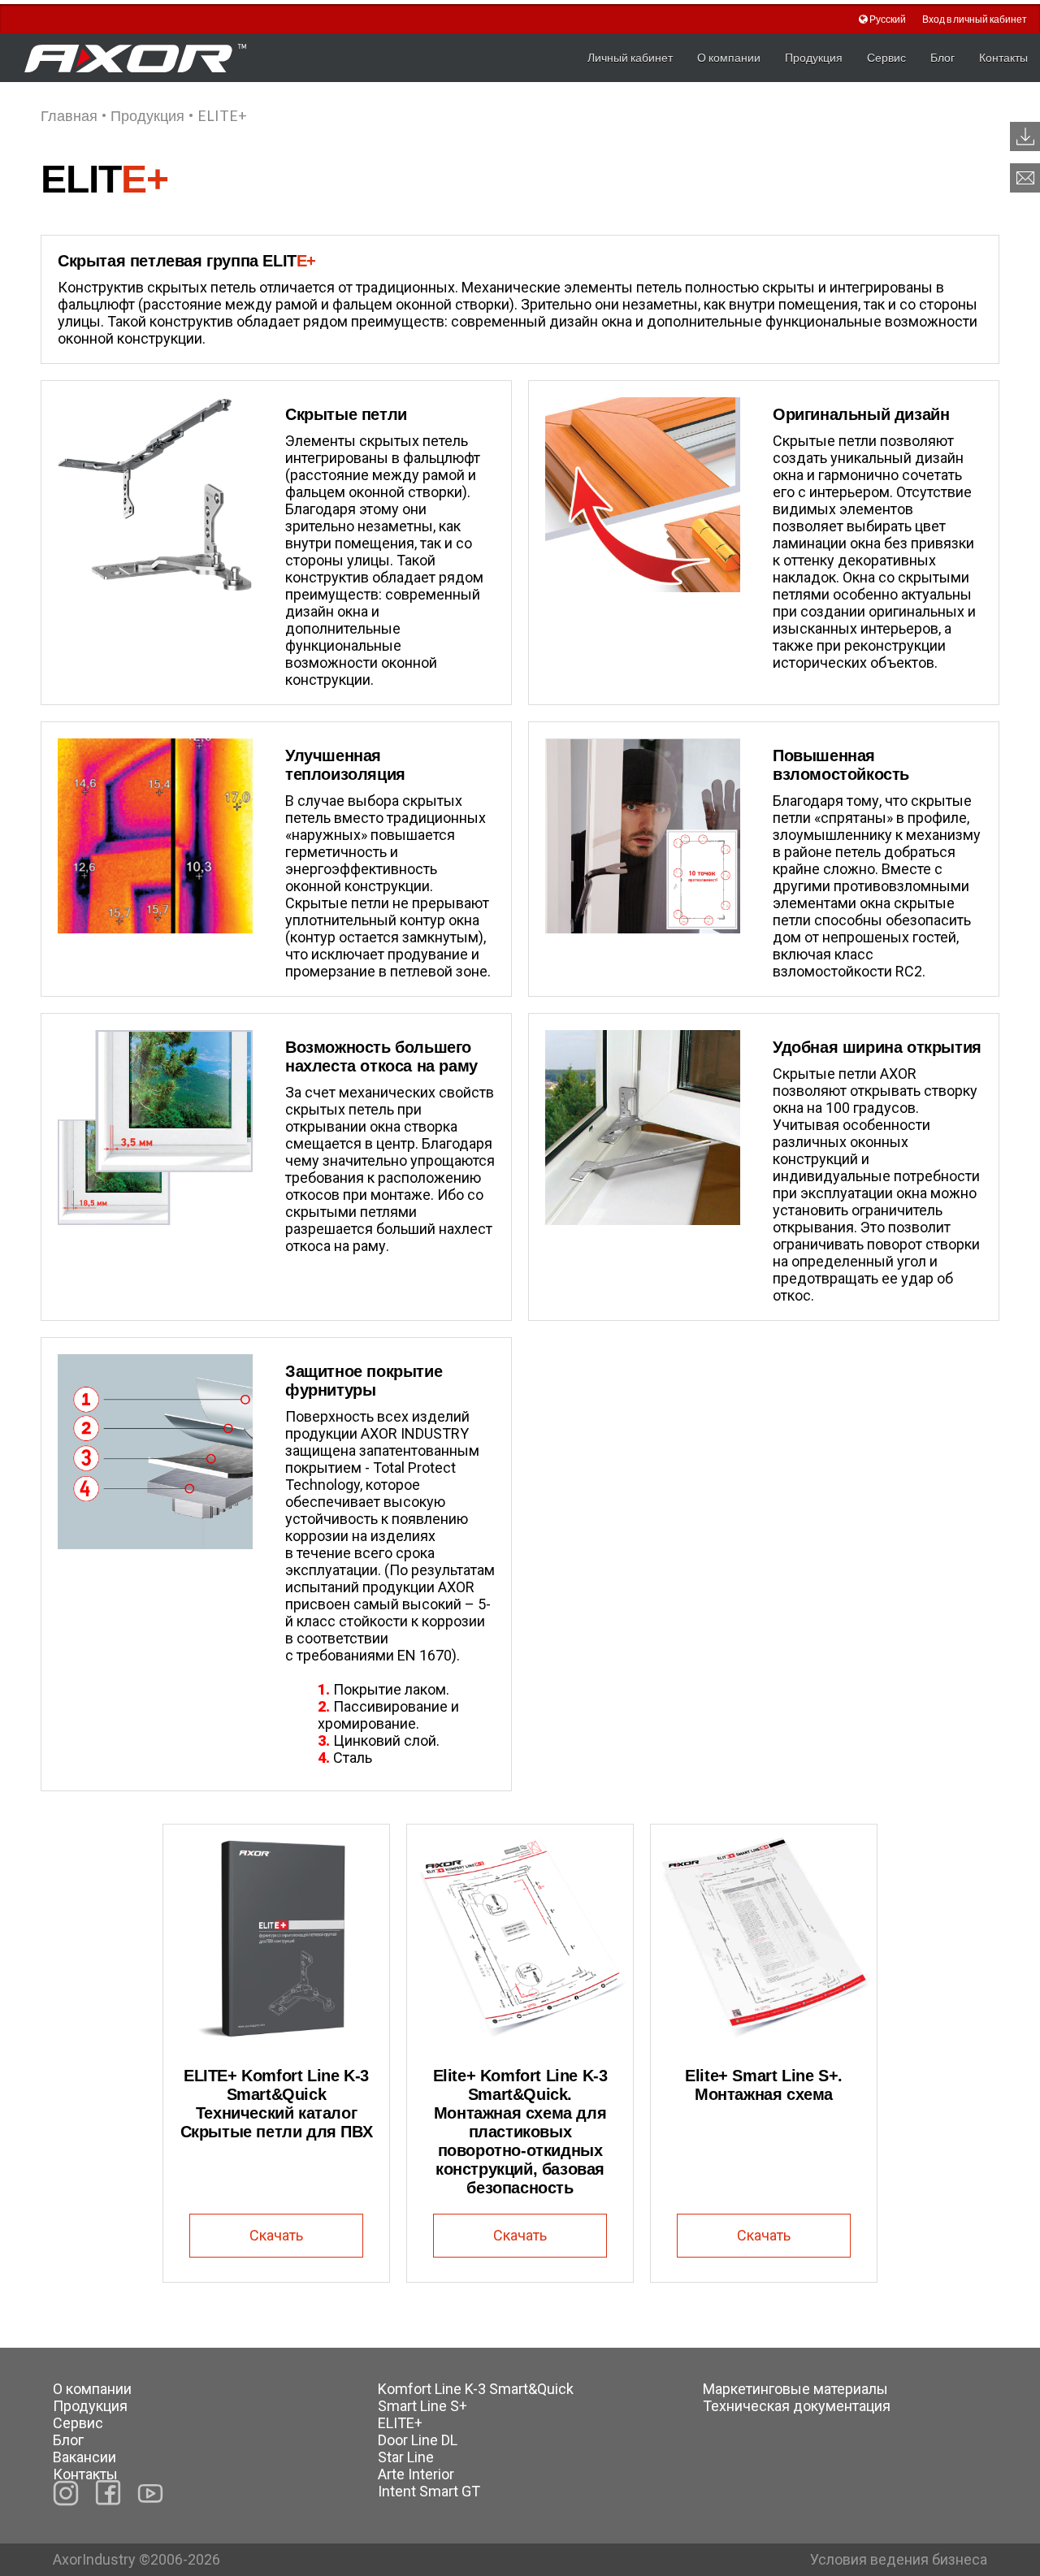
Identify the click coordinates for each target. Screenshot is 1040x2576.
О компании (729, 57)
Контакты (1003, 57)
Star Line (406, 2457)
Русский (888, 19)
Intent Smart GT (429, 2491)
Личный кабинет (630, 57)
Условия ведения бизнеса (899, 2559)
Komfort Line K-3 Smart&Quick (476, 2389)
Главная (69, 115)
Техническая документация (797, 2406)
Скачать (276, 2235)
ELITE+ (400, 2423)
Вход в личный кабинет (975, 19)
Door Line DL (418, 2440)
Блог (942, 57)
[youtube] (150, 2493)
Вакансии (84, 2457)
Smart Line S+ (422, 2406)
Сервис (886, 57)
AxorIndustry (96, 2559)
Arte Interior (416, 2474)
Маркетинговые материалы (795, 2389)
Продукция (814, 57)
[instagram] (66, 2493)
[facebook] (108, 2493)
